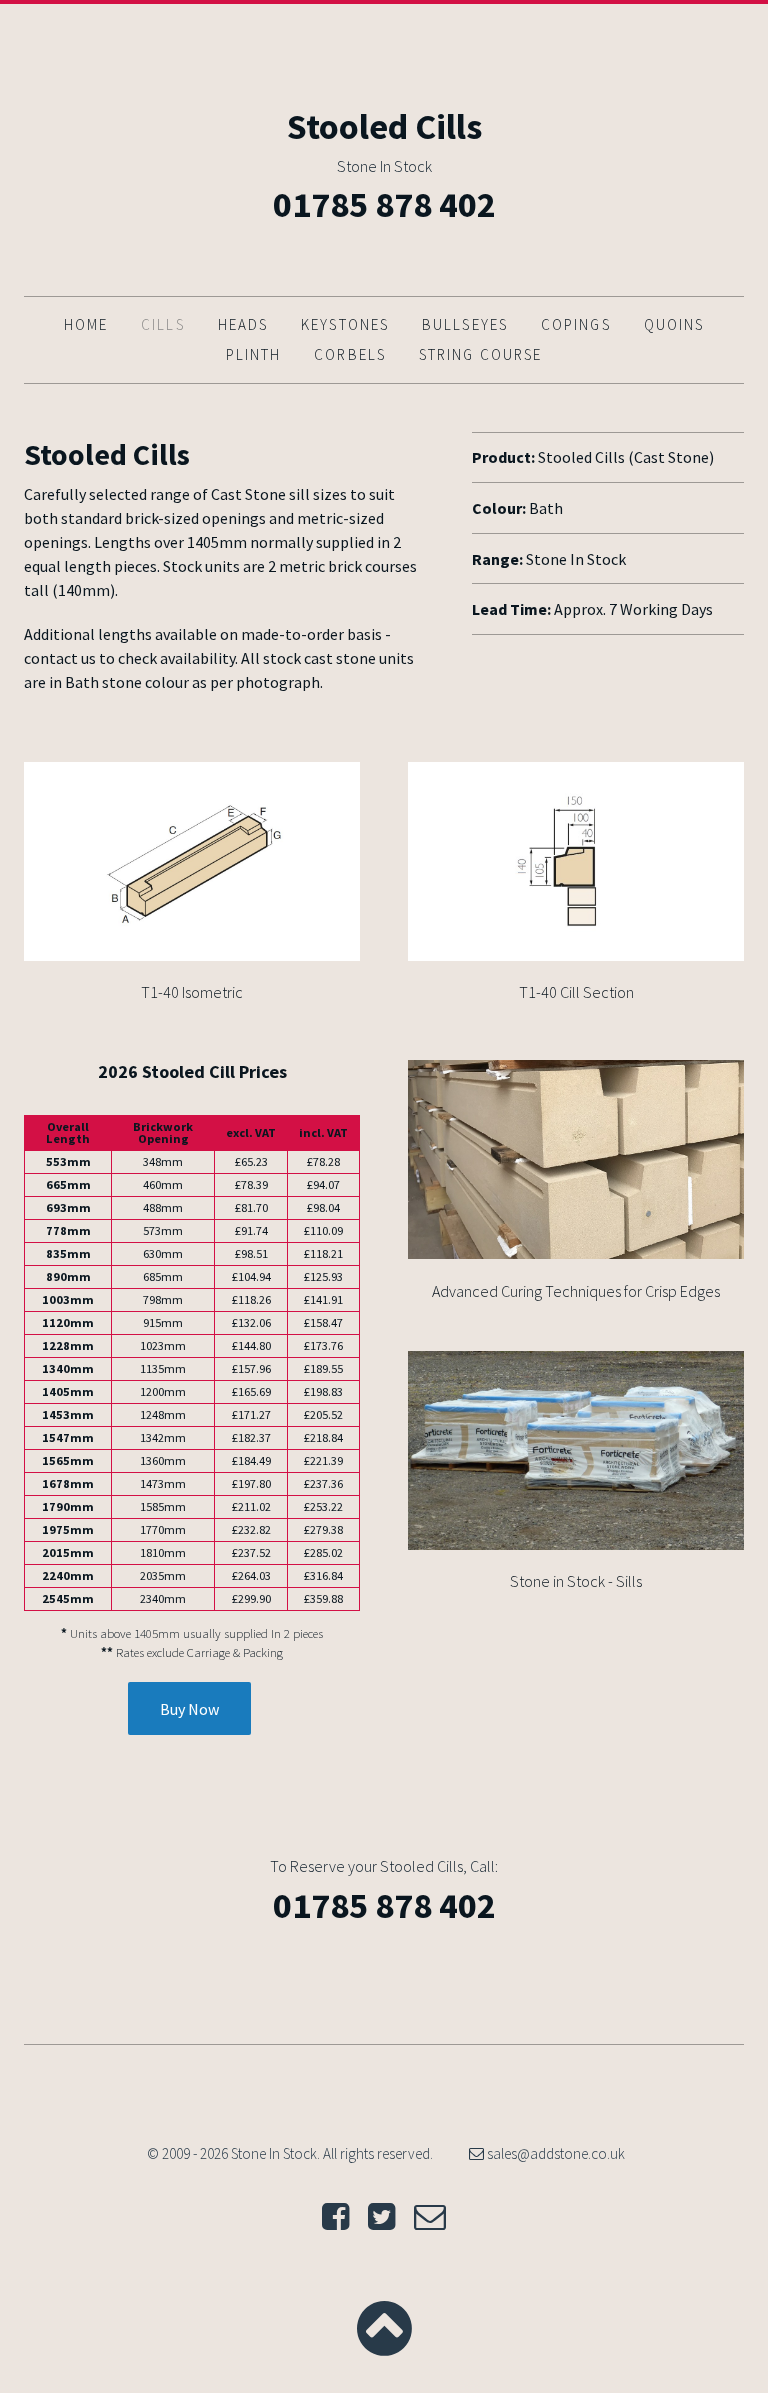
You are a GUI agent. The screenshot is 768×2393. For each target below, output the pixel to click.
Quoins (674, 324)
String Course (480, 354)
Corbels (350, 354)
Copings (576, 324)
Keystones (345, 324)
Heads (243, 324)
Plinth (254, 354)
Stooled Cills (384, 126)
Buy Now (189, 1709)
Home (86, 324)
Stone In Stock (384, 166)
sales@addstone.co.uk (554, 2153)
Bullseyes (465, 324)
